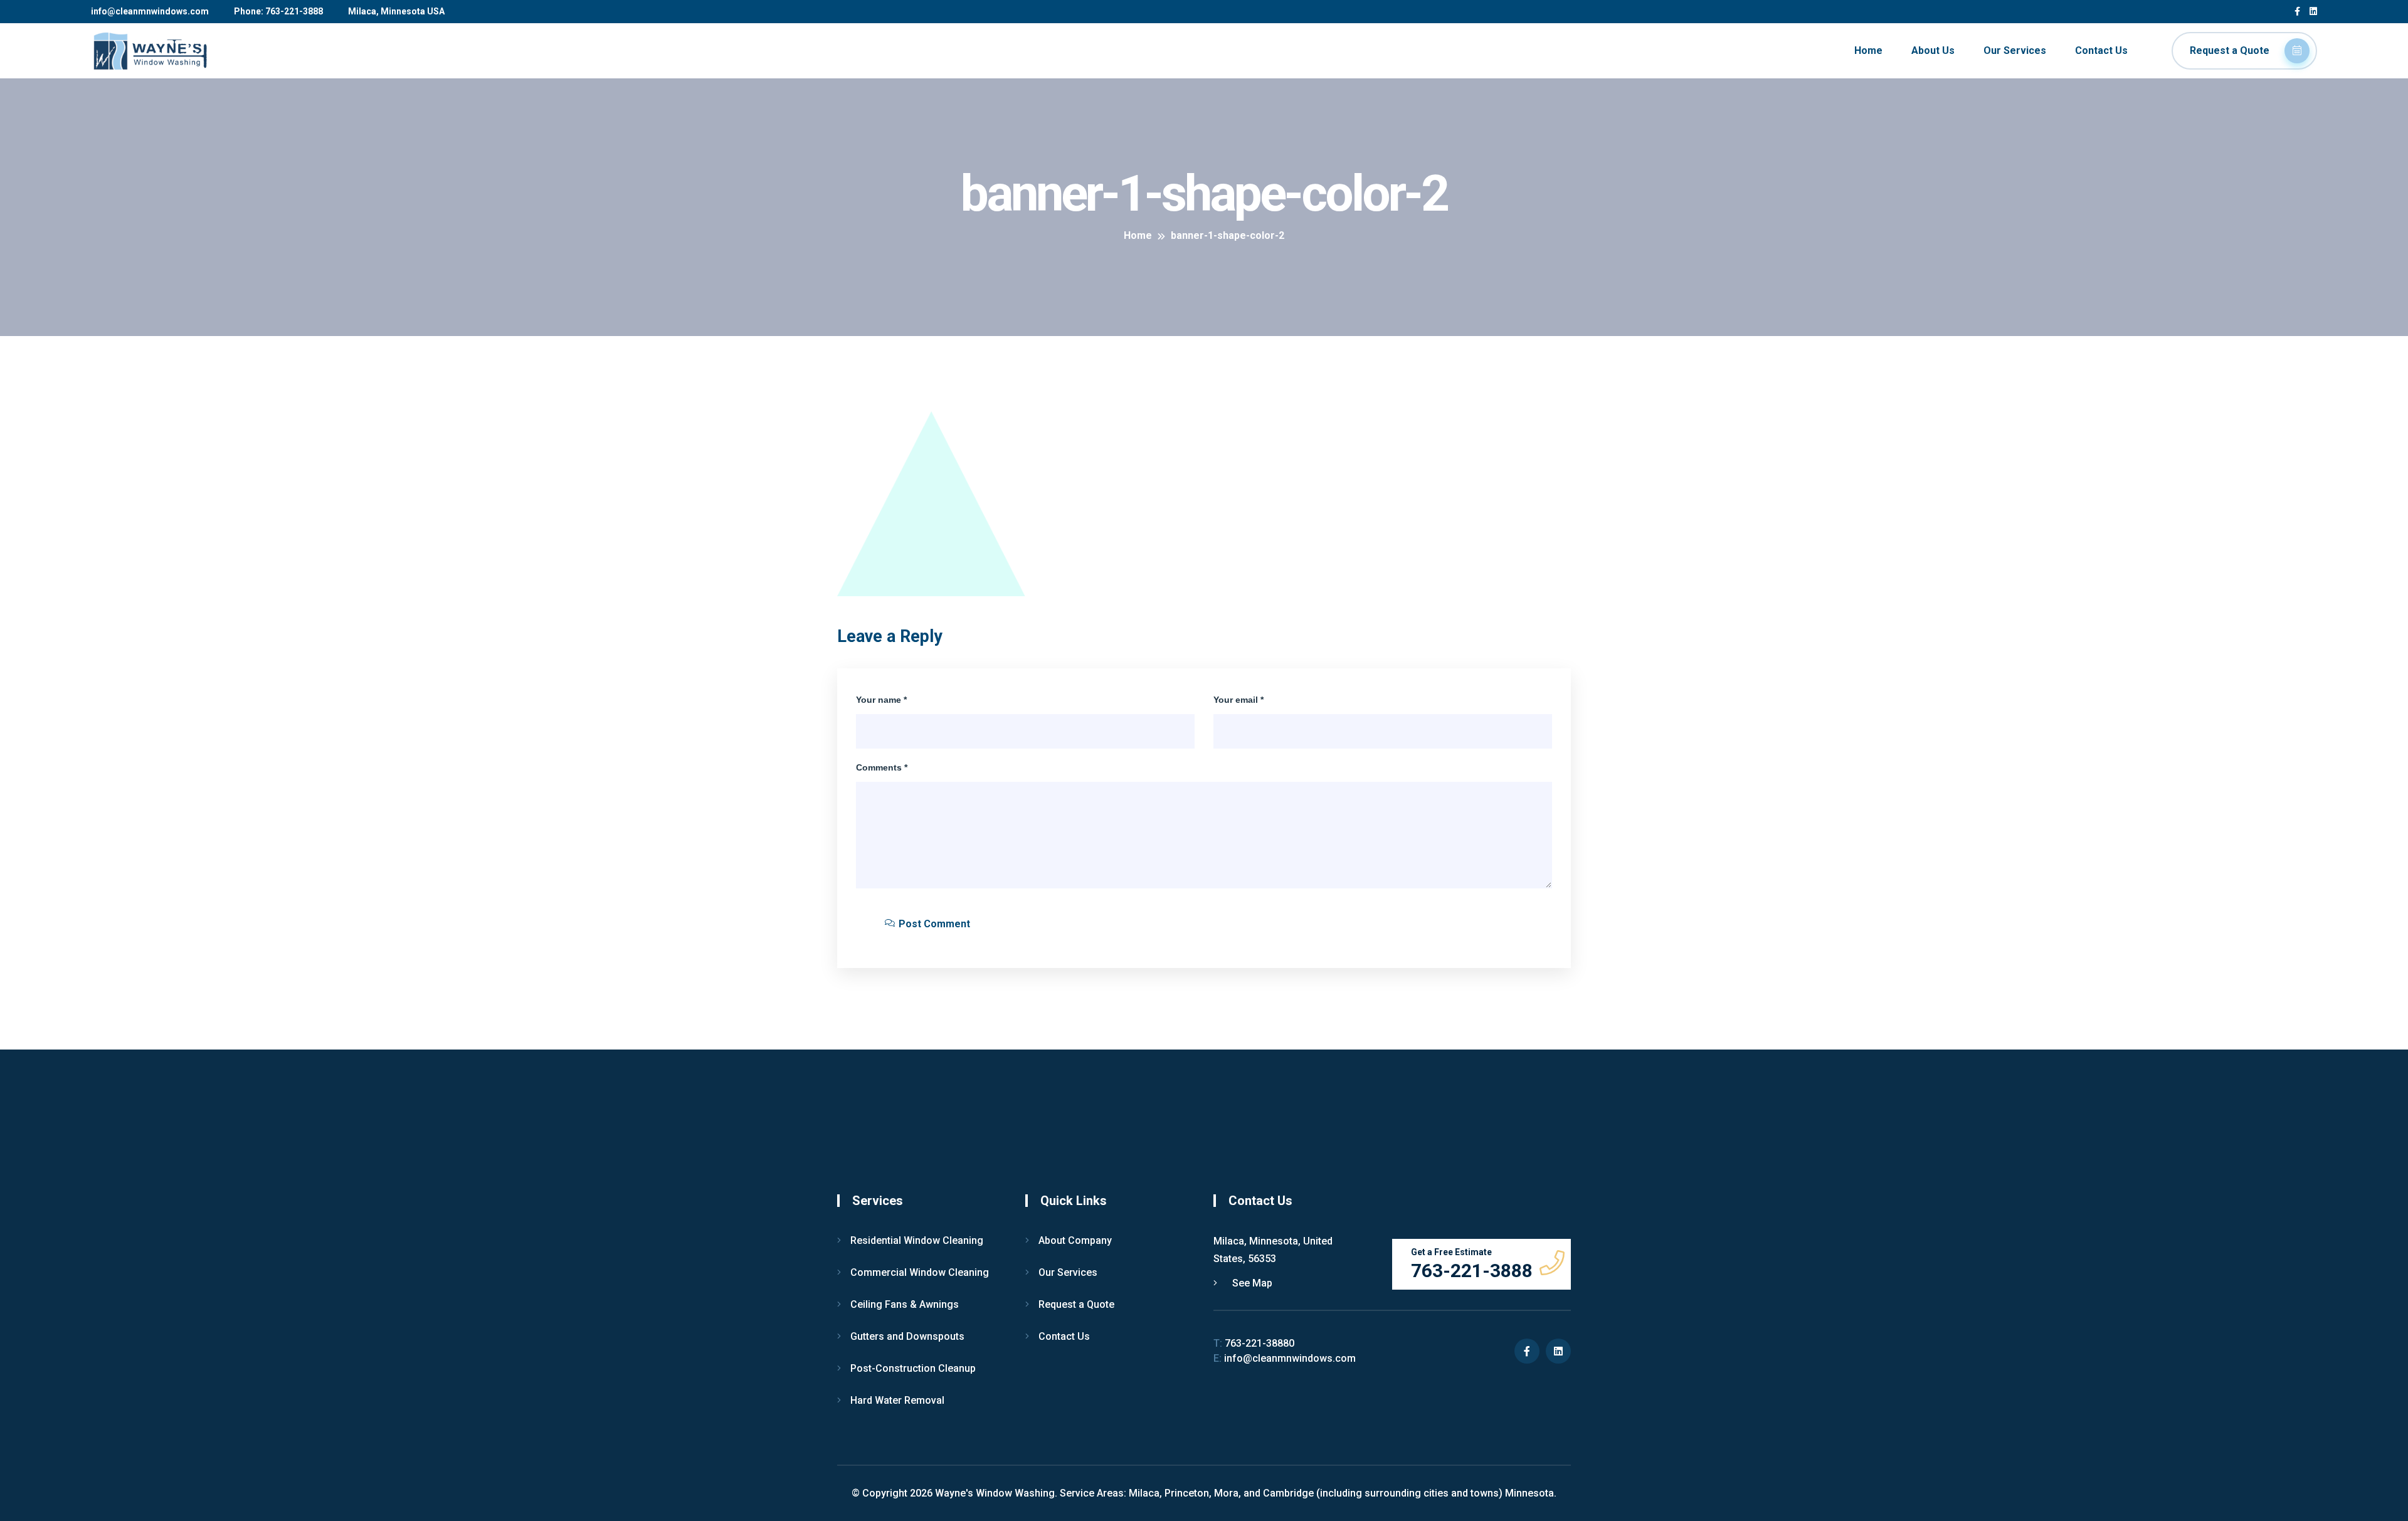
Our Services (2015, 50)
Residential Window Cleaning (917, 1240)
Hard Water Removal (897, 1400)
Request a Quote (2231, 50)
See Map (1251, 1283)
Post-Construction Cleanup (913, 1368)
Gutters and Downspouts (907, 1336)
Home (1868, 50)
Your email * (1238, 700)
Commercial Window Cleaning (920, 1272)
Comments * (882, 767)
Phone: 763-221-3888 (278, 11)
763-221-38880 (1254, 1343)
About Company (1075, 1240)
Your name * (881, 700)
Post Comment (933, 924)
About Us (1933, 50)
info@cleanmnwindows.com (150, 11)
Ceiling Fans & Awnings (905, 1304)
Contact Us (2101, 50)
